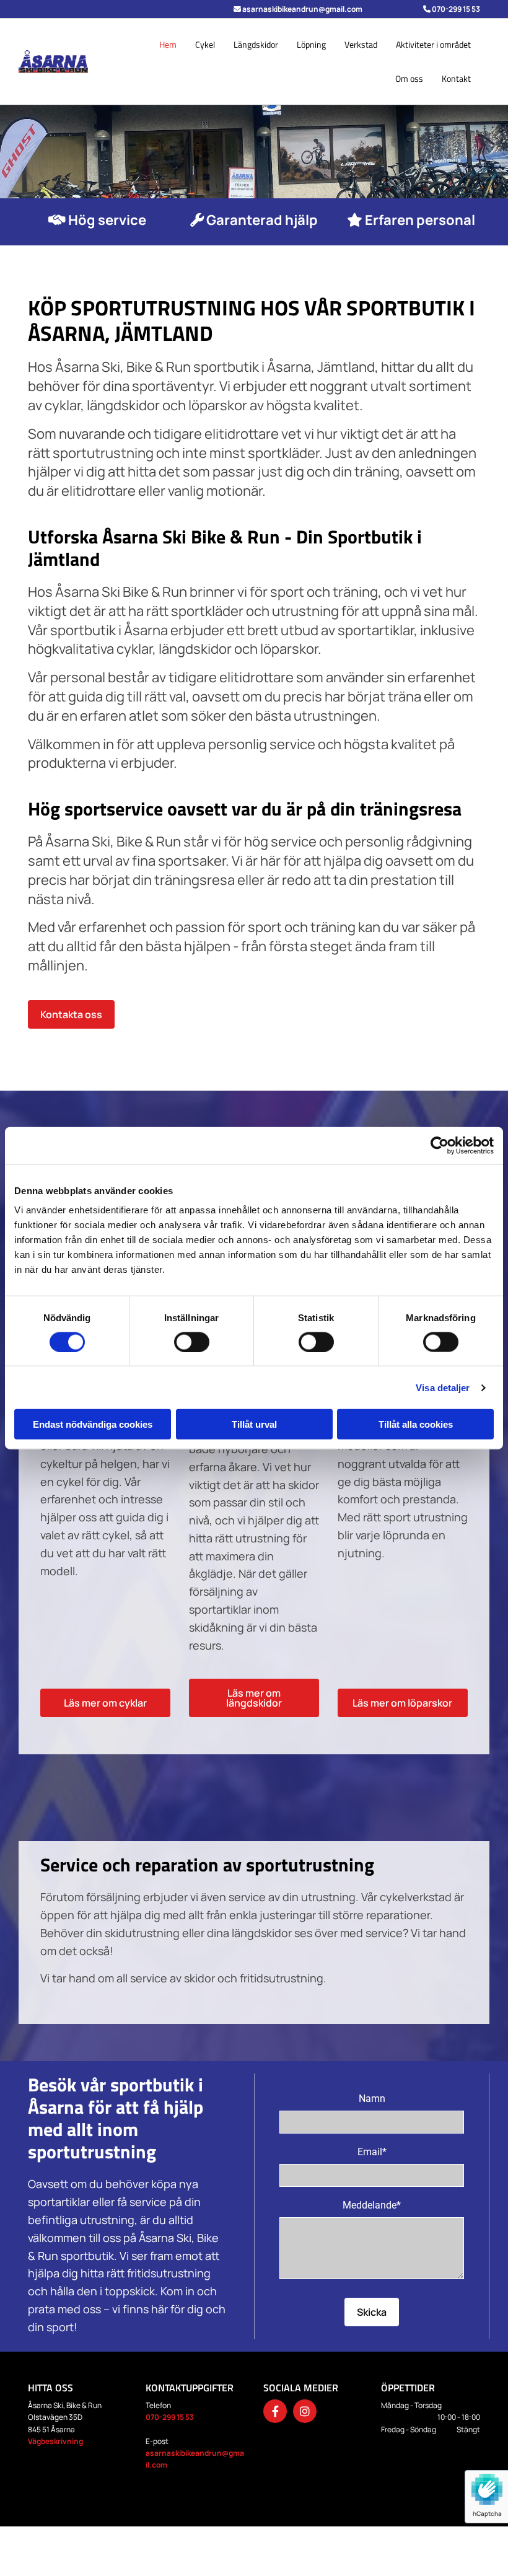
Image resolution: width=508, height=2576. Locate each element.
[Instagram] (305, 2411)
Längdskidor (256, 44)
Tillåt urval (254, 1424)
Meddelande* (372, 2205)
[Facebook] (275, 2411)
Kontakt (456, 78)
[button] (71, 1014)
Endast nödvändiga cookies (93, 1424)
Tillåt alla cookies (416, 1424)
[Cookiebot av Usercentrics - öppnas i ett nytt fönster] (440, 1145)
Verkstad (361, 44)
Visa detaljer (443, 1387)
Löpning (311, 44)
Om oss (409, 78)
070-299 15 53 (170, 2417)
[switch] (192, 1342)
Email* (372, 2152)
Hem (168, 44)
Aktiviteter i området (433, 44)
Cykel (205, 44)
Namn (372, 2099)
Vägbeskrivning (55, 2441)
